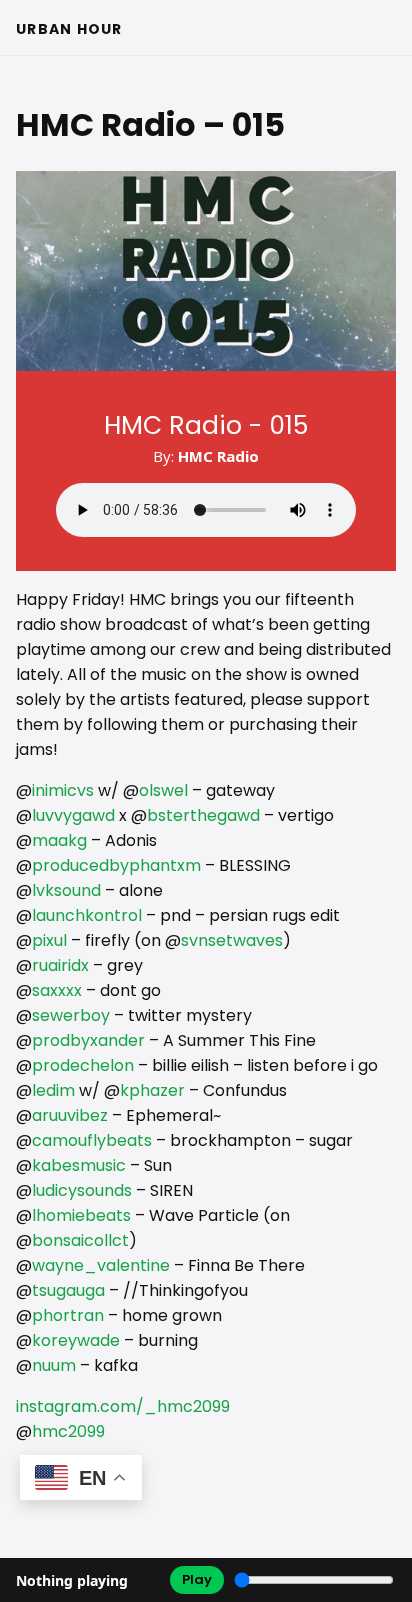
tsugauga (68, 1290)
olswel (163, 790)
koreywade (76, 1340)
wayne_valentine (101, 1265)
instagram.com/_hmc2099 (123, 1406)
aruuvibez (70, 1115)
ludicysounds (82, 1190)
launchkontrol (87, 915)
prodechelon (83, 1065)
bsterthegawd (203, 815)
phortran (68, 1315)
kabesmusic (79, 1165)
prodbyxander (88, 1040)
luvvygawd (73, 815)
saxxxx (57, 990)
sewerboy (71, 1015)
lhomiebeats (81, 1215)
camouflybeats (92, 1140)
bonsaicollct (80, 1240)
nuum (54, 1365)
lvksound (66, 890)
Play (197, 1579)
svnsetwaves (232, 940)
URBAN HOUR (69, 29)
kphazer (152, 1090)
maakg (59, 840)
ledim (53, 1090)
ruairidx (60, 965)
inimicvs (63, 790)
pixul (49, 940)
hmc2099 (68, 1431)
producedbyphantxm (116, 865)
